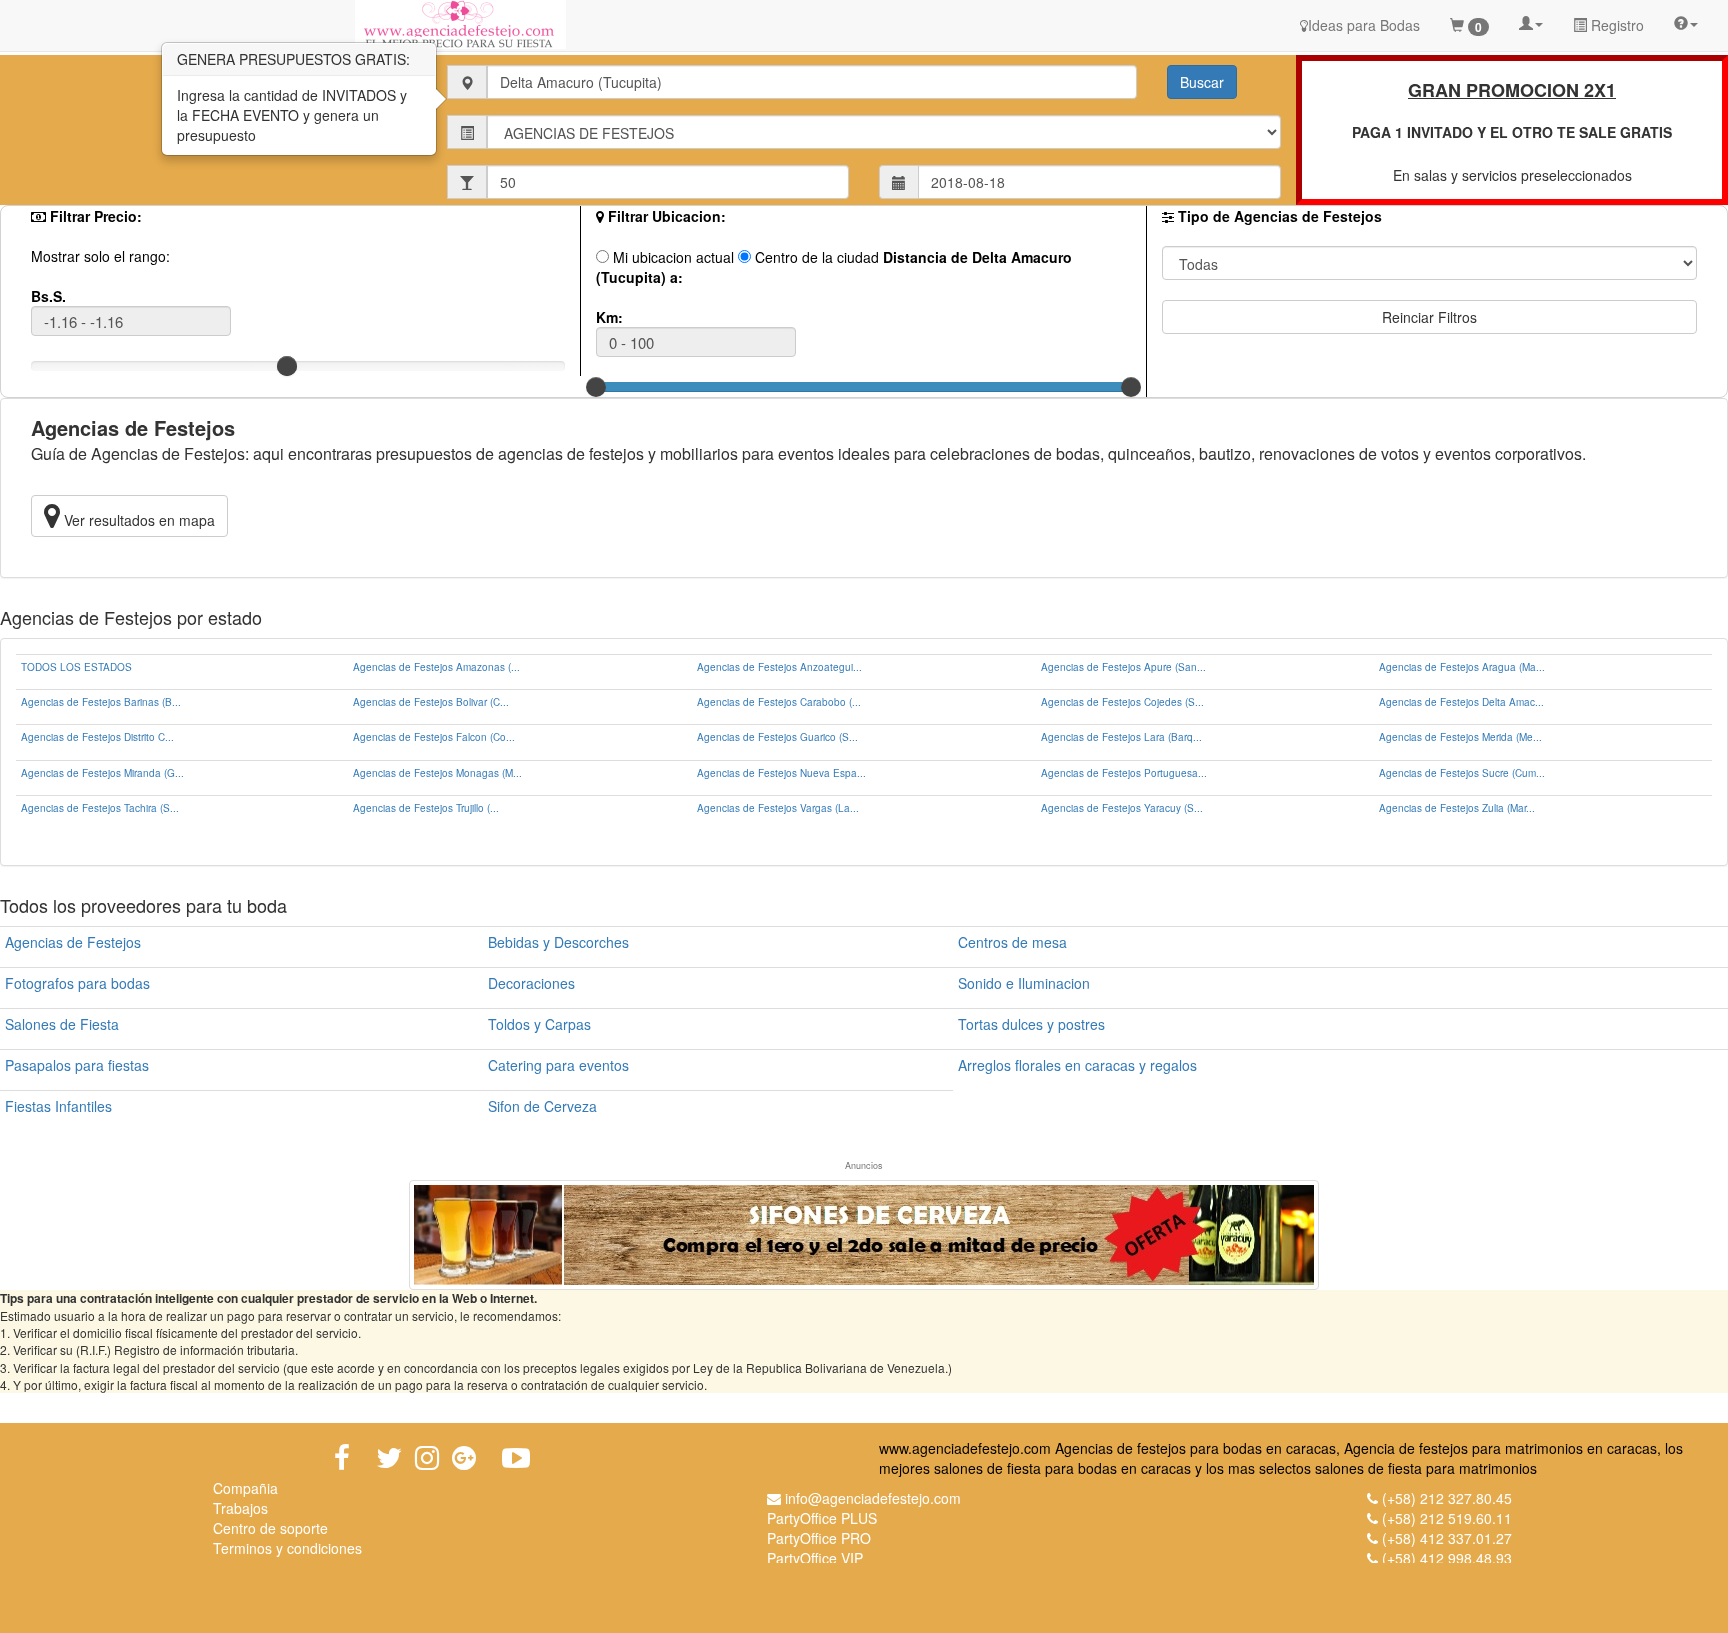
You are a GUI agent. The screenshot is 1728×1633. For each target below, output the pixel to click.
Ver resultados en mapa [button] (137, 520)
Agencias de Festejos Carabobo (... (779, 702)
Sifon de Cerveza (542, 1106)
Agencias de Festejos (73, 942)
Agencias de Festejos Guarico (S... (777, 737)
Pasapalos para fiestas (77, 1065)
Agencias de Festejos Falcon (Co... (434, 737)
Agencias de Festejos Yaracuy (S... (1122, 808)
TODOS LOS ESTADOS (76, 667)
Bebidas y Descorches (558, 942)
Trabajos (240, 1508)
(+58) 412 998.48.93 (1447, 1558)
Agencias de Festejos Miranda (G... (102, 773)
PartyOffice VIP (815, 1558)
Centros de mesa (1012, 942)
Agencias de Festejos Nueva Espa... (781, 773)
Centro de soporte (270, 1528)
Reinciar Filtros (1429, 317)
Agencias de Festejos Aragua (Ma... (1462, 667)
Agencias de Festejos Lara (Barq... (1121, 737)
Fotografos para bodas (77, 983)
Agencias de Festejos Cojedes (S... (1122, 702)
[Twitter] (389, 1458)
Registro (1615, 25)
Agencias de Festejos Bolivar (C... (431, 702)
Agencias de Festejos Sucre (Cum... (1462, 773)
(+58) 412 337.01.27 (1447, 1538)
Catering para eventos (558, 1065)
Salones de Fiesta (62, 1024)
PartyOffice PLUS (822, 1518)
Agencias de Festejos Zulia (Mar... (1457, 808)
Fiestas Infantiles (58, 1106)
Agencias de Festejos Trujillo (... (426, 808)
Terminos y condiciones (287, 1548)
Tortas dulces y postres (1031, 1024)
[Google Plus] (464, 1458)
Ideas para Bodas (1364, 25)
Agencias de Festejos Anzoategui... (779, 667)
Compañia (245, 1488)
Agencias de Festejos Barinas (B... (101, 702)
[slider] (287, 366)
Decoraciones (531, 983)
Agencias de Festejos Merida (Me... (1460, 737)
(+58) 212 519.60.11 (1447, 1518)
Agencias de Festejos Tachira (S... (100, 808)
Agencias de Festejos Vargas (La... (778, 808)
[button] (1531, 22)
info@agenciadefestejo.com (873, 1498)
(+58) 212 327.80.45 (1447, 1498)
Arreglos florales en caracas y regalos (1077, 1065)
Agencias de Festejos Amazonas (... (436, 667)
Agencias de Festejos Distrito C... (97, 737)
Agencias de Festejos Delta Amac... (1461, 702)
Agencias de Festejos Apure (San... (1123, 667)
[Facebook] (342, 1458)
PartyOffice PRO (819, 1538)
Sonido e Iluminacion (1024, 983)
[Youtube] (516, 1458)
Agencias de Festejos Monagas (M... (437, 773)
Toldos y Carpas (539, 1024)
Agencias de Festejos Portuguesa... (1124, 773)
